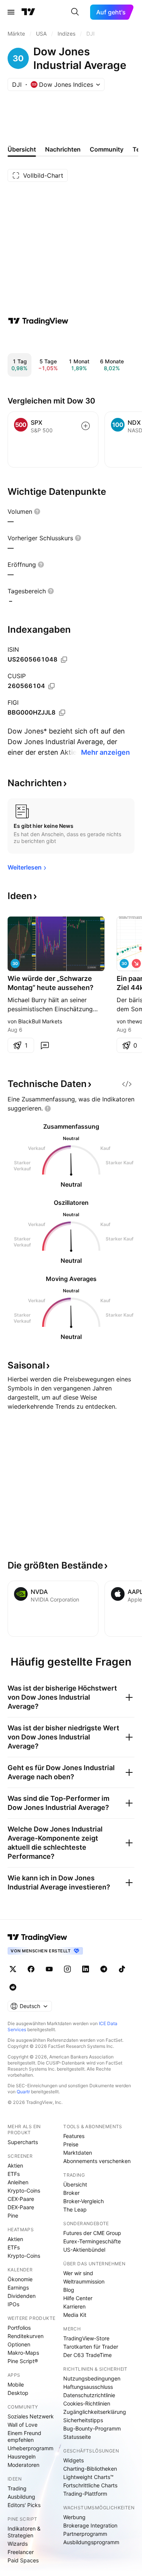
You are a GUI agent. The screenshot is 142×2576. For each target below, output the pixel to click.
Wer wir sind (78, 2273)
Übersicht (75, 2184)
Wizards (18, 2544)
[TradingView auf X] (13, 1969)
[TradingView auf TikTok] (122, 1969)
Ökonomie (20, 2279)
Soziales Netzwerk (31, 2416)
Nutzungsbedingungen (92, 2378)
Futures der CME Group (92, 2233)
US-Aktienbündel (84, 2250)
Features (74, 2136)
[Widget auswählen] (127, 1084)
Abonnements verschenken (97, 2161)
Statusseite (77, 2437)
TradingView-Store (86, 2338)
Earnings (18, 2287)
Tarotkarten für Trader (91, 2347)
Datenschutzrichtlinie (89, 2395)
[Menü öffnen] (11, 12)
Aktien (15, 2165)
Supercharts (23, 2142)
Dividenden (22, 2296)
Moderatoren (23, 2465)
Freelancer (21, 2552)
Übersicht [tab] (22, 149)
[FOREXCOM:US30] (124, 963)
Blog (69, 2290)
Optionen (19, 2344)
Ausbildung (21, 2497)
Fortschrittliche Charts (90, 2485)
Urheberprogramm (30, 2448)
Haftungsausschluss (88, 2387)
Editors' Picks (24, 2505)
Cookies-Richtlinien (87, 2403)
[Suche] (75, 12)
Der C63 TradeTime (87, 2355)
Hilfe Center (78, 2298)
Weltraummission (84, 2281)
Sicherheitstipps (83, 2420)
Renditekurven (26, 2336)
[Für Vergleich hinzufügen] (86, 426)
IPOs (13, 2304)
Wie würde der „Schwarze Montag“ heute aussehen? (51, 983)
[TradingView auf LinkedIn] (86, 1969)
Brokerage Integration (90, 2525)
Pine (13, 2215)
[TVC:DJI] (15, 963)
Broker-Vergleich (83, 2201)
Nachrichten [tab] (63, 149)
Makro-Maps (23, 2353)
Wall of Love (23, 2425)
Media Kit (75, 2315)
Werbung (74, 2517)
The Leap (75, 2209)
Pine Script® (23, 2361)
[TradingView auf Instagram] (67, 1969)
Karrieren (74, 2306)
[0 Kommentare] (45, 1045)
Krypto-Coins (24, 2190)
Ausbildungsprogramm (91, 2542)
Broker (71, 2193)
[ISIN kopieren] (64, 660)
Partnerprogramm (85, 2534)
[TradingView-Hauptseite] (37, 1937)
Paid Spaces (23, 2560)
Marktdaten (78, 2153)
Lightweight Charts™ (88, 2477)
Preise (71, 2144)
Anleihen (18, 2182)
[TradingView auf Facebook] (31, 1969)
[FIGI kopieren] (62, 713)
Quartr (23, 2092)
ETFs (14, 2174)
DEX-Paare (21, 2207)
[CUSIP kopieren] (51, 686)
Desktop (18, 2393)
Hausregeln (22, 2456)
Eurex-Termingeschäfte (92, 2241)
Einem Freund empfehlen (24, 2436)
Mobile (16, 2384)
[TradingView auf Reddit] (13, 1987)
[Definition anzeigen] (37, 511)
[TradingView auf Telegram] (104, 1969)
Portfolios (19, 2328)
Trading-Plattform (85, 2494)
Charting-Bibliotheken (90, 2469)
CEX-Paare (21, 2199)
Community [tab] (107, 149)
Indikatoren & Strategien (24, 2532)
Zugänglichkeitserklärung (95, 2412)
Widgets (73, 2460)
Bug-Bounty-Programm (92, 2428)
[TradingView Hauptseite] (28, 12)
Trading (17, 2488)
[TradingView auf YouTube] (49, 1969)
